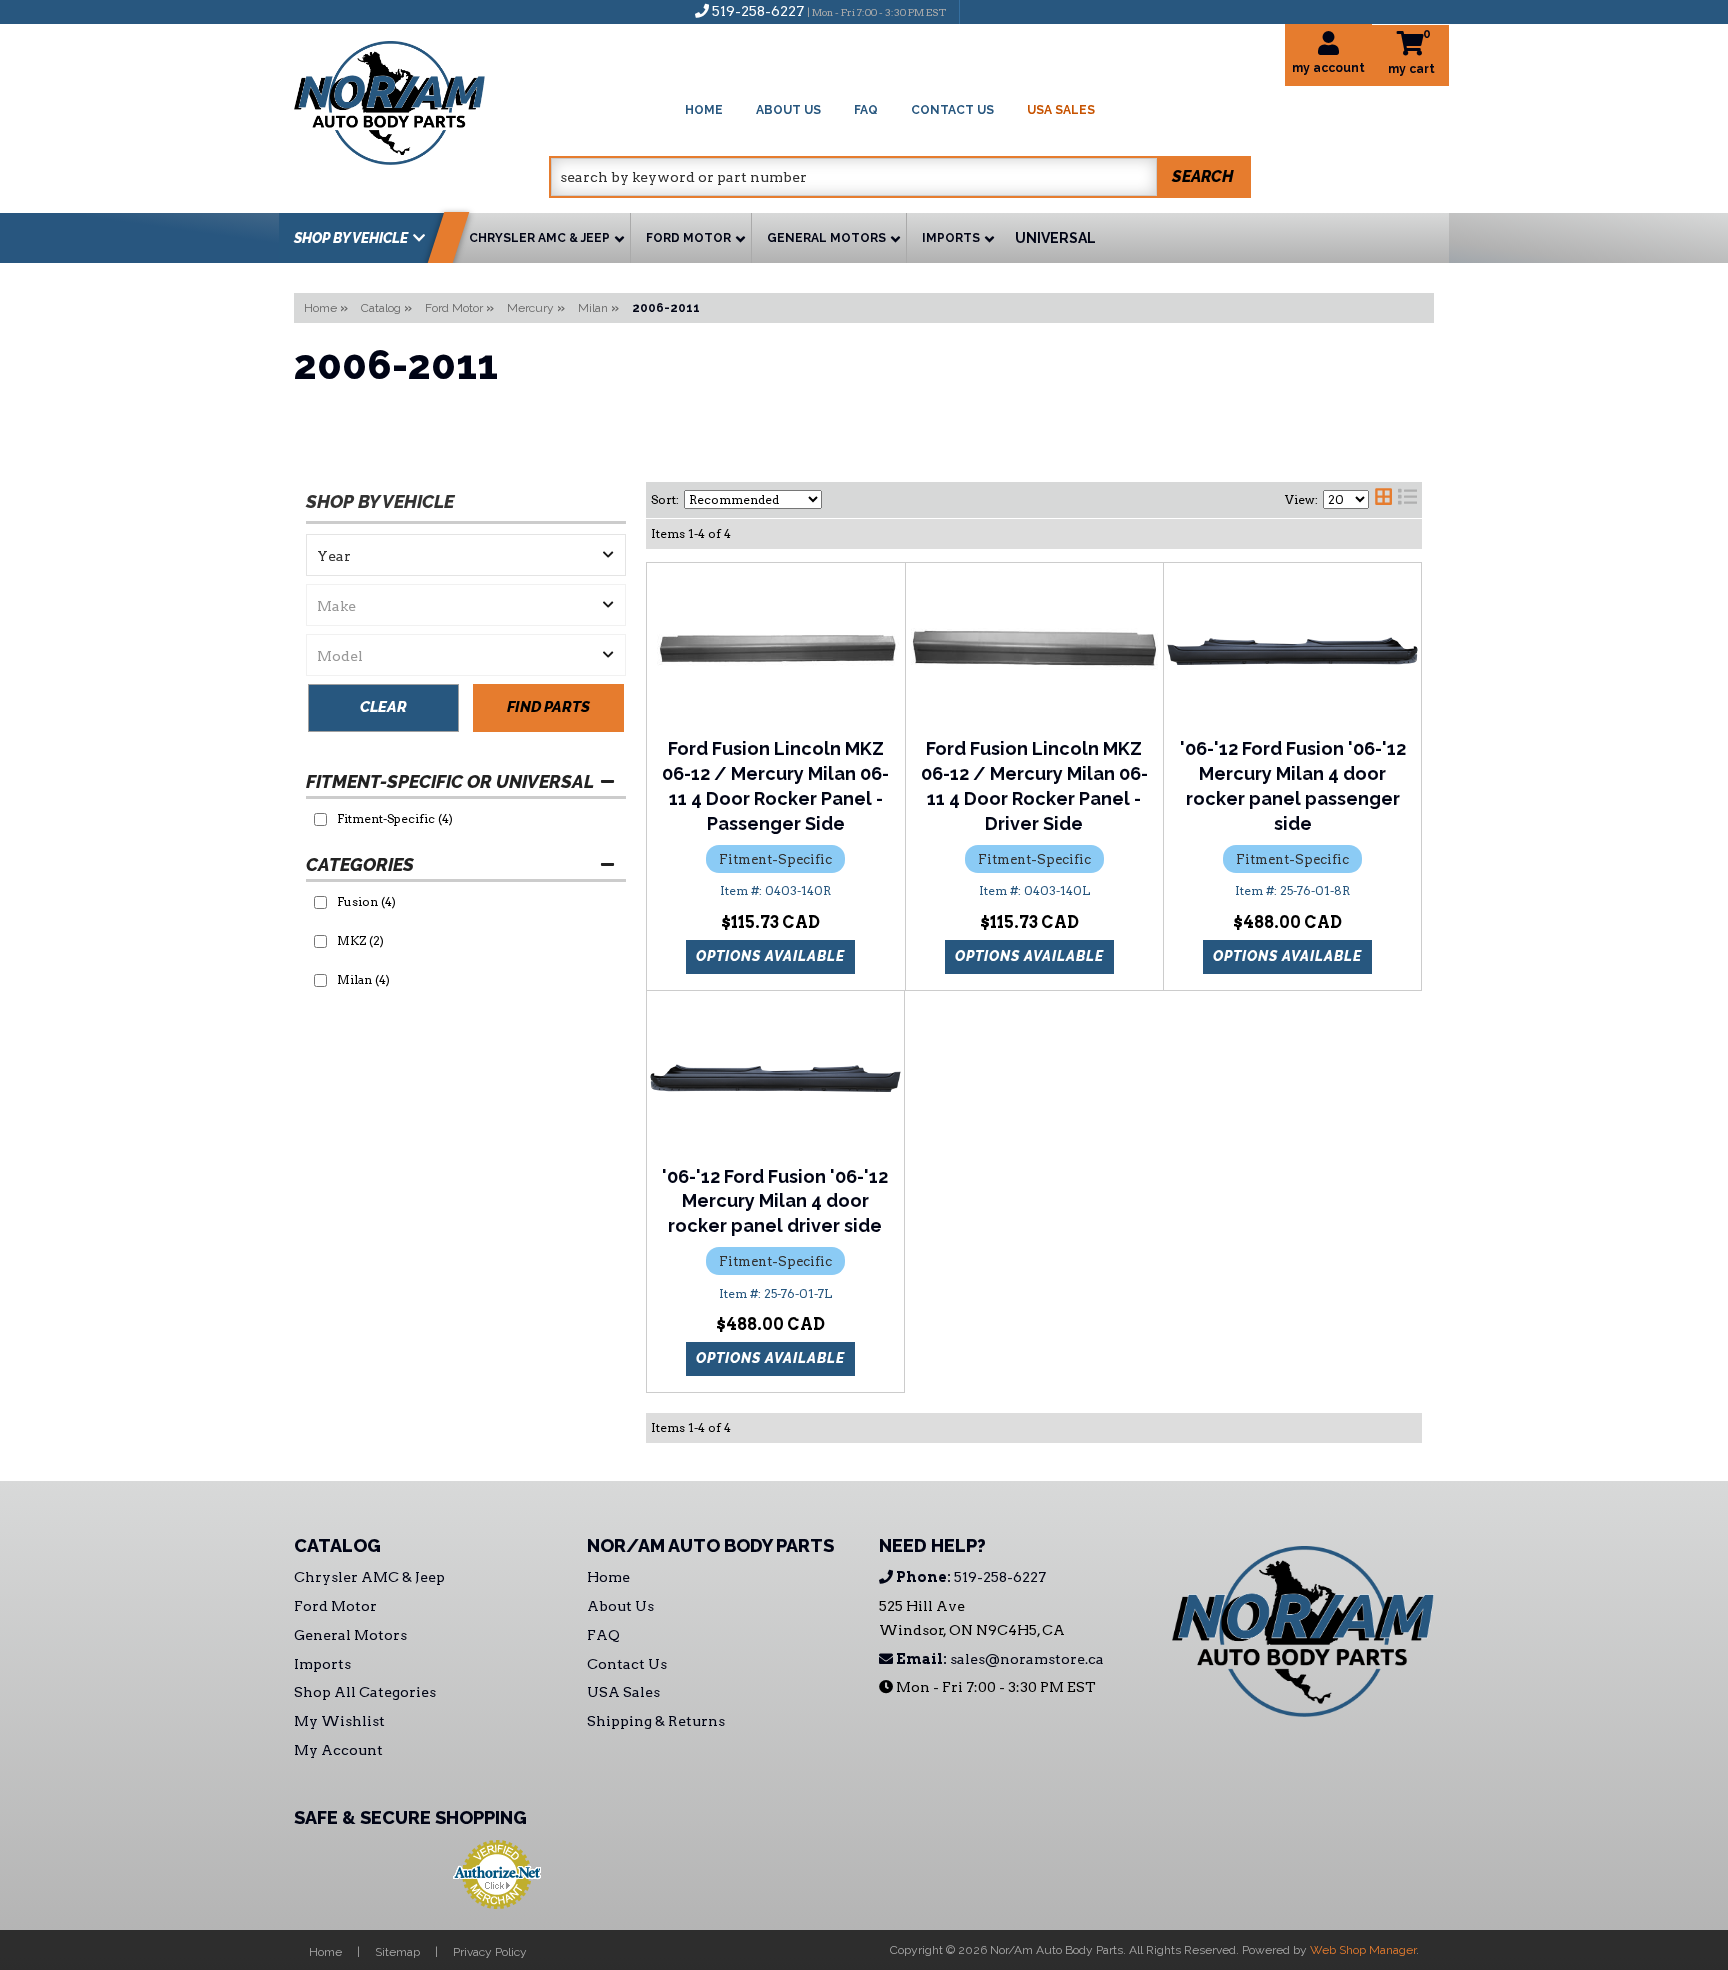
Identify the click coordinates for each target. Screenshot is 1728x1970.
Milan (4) (363, 979)
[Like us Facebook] (985, 11)
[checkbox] (320, 819)
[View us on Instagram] (1018, 11)
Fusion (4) (366, 901)
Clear (383, 707)
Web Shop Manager (1363, 1950)
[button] (900, 177)
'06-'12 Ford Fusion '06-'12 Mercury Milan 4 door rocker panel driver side (775, 1201)
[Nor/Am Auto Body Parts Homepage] (421, 99)
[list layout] (1407, 500)
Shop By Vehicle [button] (351, 238)
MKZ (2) (360, 940)
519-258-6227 (969, 1577)
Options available (770, 956)
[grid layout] (1383, 500)
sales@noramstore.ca (998, 1659)
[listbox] (466, 555)
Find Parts (548, 707)
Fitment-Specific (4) (395, 818)
